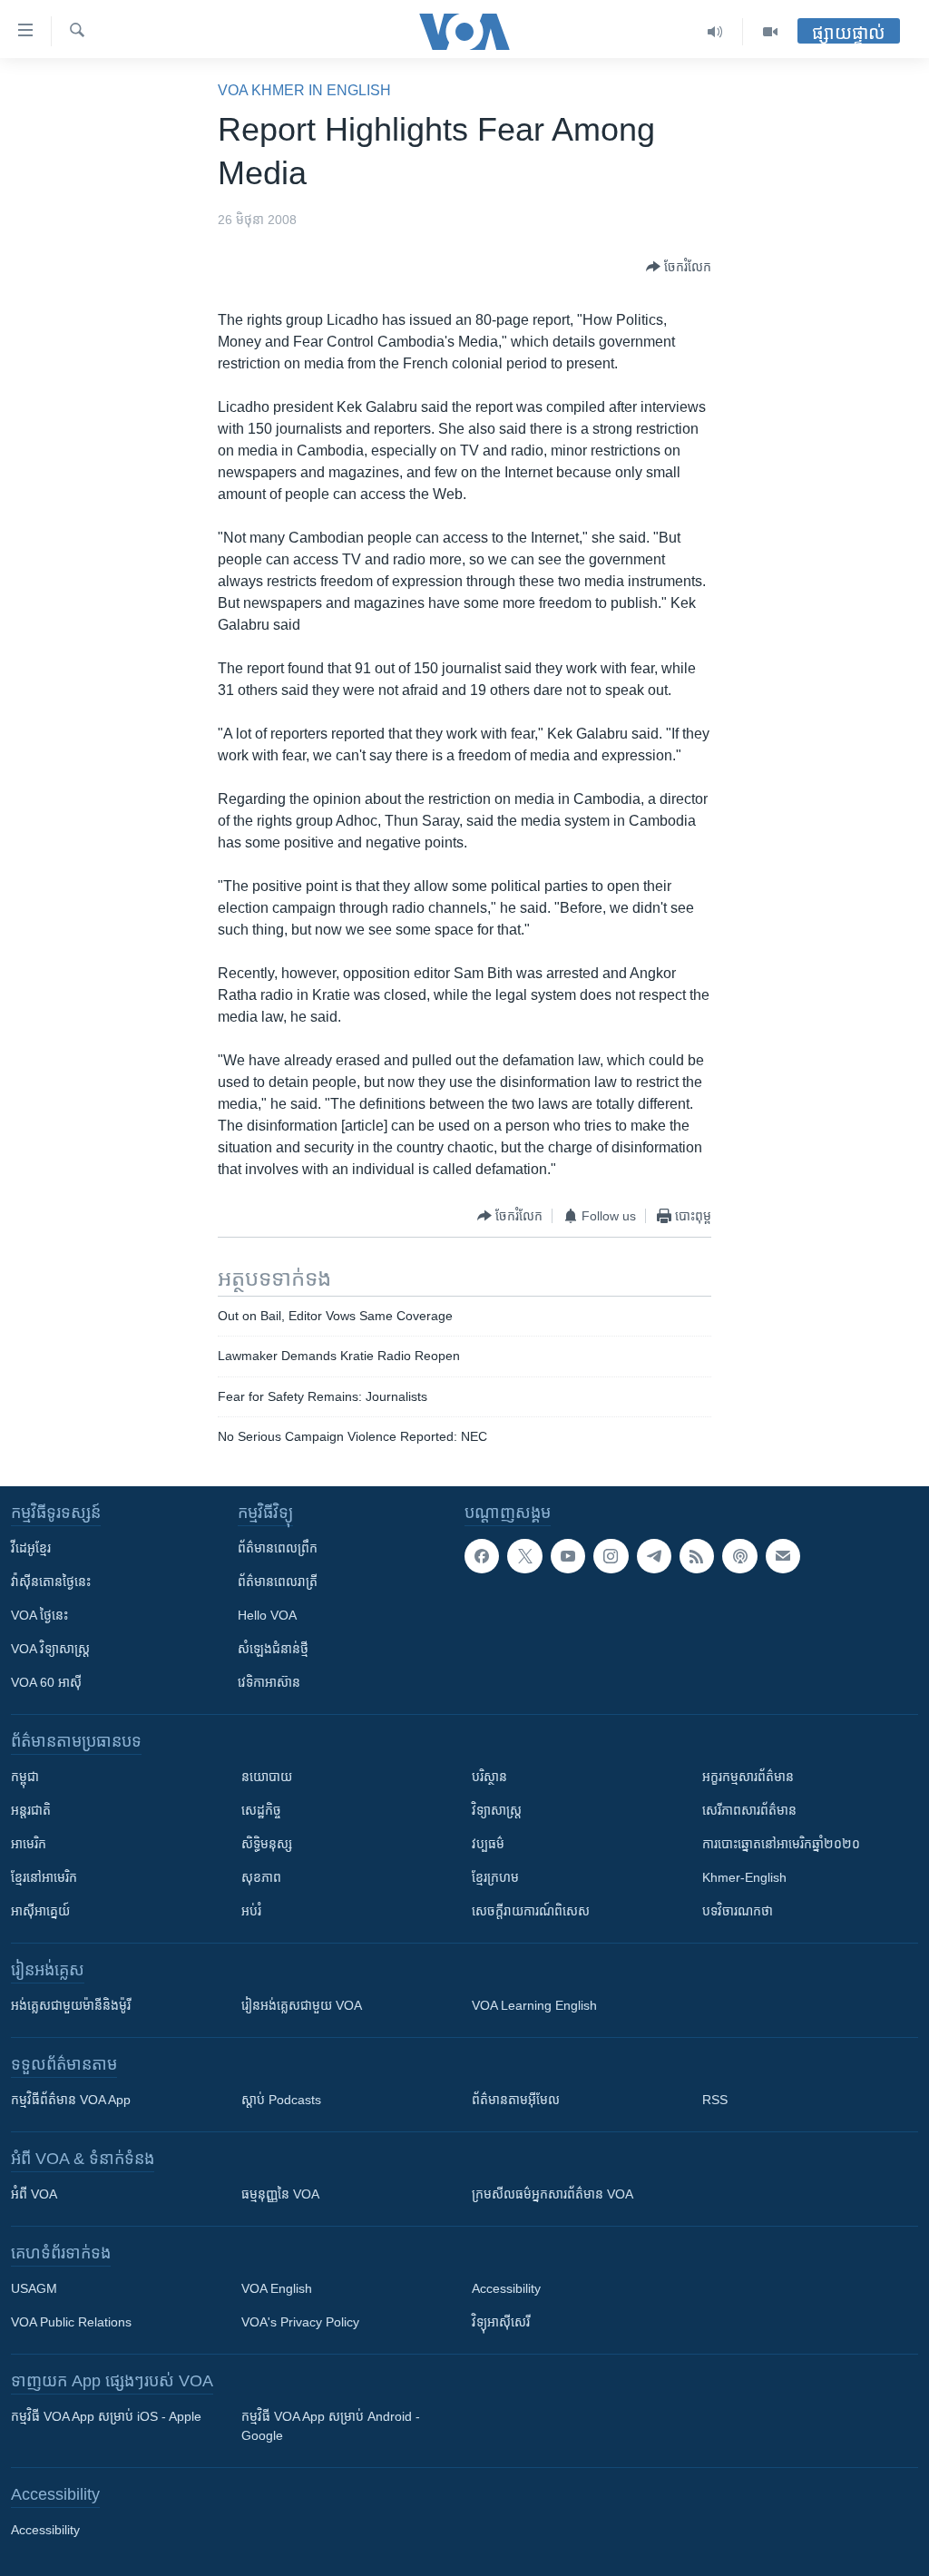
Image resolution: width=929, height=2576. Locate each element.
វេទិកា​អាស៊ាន (269, 1682)
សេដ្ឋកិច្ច (261, 1810)
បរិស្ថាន (489, 1777)
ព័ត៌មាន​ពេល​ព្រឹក (278, 1548)
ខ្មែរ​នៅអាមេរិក (44, 1877)
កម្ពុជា (25, 1777)
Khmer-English (744, 1877)
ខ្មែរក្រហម (495, 1877)
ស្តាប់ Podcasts (281, 2100)
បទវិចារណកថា (738, 1911)
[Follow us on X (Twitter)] (524, 1556)
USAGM (34, 2288)
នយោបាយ (267, 1777)
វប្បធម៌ (488, 1844)
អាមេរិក (29, 1844)
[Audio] (715, 32)
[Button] (679, 267)
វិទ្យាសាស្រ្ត (497, 1810)
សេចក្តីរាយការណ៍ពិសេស (531, 1911)
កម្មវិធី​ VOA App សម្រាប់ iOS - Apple (106, 2416)
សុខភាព (261, 1877)
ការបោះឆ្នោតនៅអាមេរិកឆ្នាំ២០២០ (781, 1844)
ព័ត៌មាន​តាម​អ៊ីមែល (516, 2100)
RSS (715, 2100)
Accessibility (506, 2288)
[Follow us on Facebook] (482, 1556)
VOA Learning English (534, 2005)
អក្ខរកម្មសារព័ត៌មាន (748, 1777)
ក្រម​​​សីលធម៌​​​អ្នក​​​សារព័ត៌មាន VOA (553, 2194)
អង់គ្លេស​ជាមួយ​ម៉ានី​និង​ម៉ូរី (71, 2005)
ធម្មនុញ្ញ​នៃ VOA (280, 2194)
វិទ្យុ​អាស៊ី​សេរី (501, 2322)
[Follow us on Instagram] (611, 1556)
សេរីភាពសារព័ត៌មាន (749, 1810)
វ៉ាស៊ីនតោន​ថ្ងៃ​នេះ (51, 1582)
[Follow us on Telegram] (654, 1556)
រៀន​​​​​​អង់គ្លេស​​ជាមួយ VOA (302, 2005)
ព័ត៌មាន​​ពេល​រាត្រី (278, 1582)
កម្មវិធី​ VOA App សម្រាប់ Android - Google (331, 2426)
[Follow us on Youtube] (568, 1556)
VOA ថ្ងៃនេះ (39, 1615)
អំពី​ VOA (34, 2194)
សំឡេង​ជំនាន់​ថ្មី (273, 1649)
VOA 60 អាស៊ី (46, 1682)
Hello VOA (267, 1615)
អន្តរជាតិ (31, 1810)
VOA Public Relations (71, 2322)
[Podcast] (739, 1556)
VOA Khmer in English (304, 90)
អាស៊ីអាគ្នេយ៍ (40, 1911)
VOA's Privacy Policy (300, 2322)
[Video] (770, 32)
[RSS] (697, 1556)
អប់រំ (251, 1911)
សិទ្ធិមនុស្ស (267, 1844)
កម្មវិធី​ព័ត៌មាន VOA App (71, 2100)
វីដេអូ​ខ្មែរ (31, 1548)
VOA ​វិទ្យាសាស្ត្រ (50, 1649)
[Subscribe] (783, 1556)
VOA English (277, 2288)
